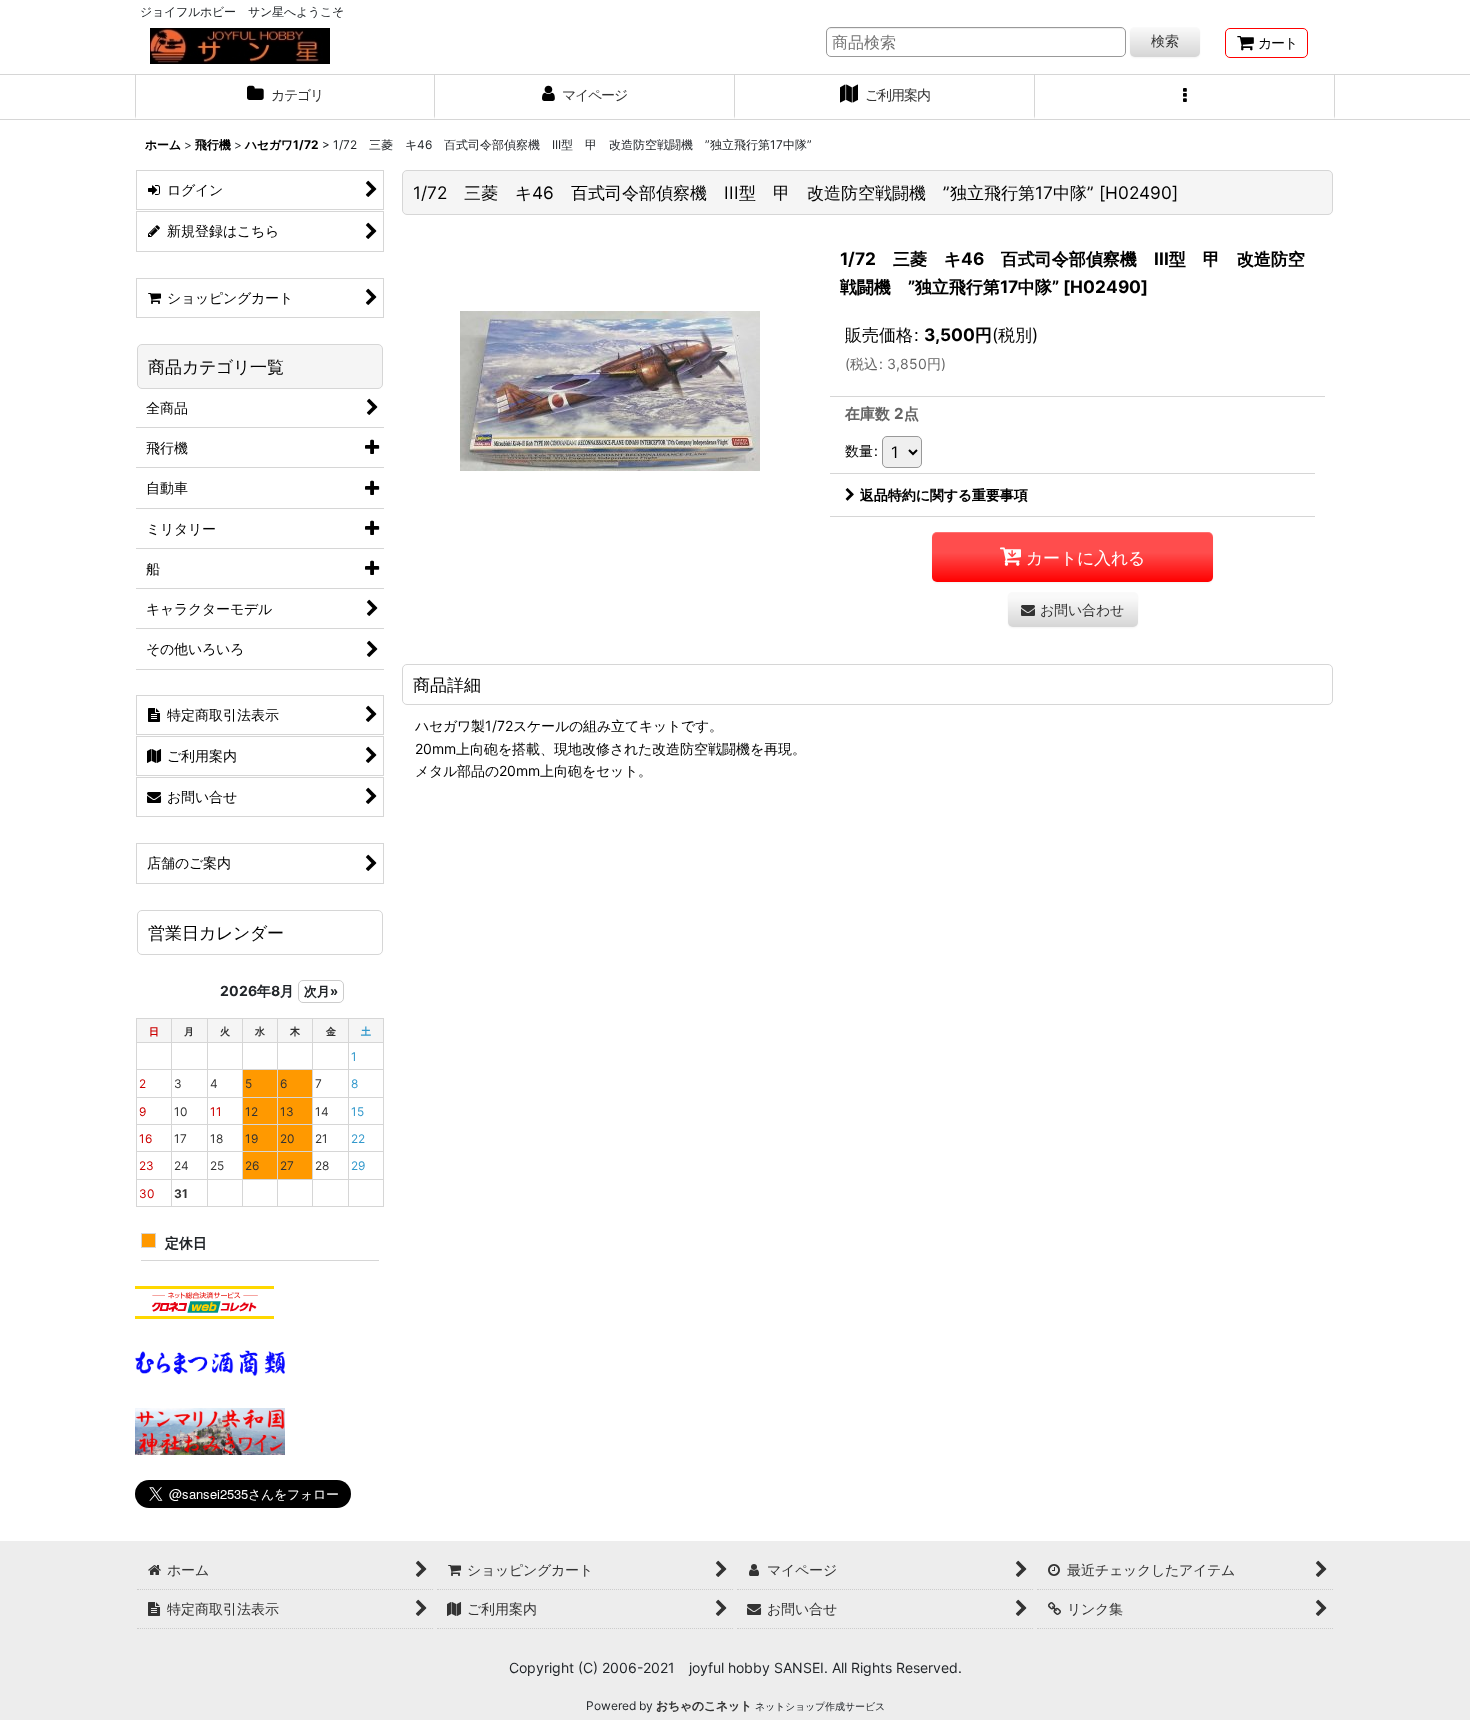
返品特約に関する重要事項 (944, 494)
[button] (1185, 97)
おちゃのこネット (704, 1705)
